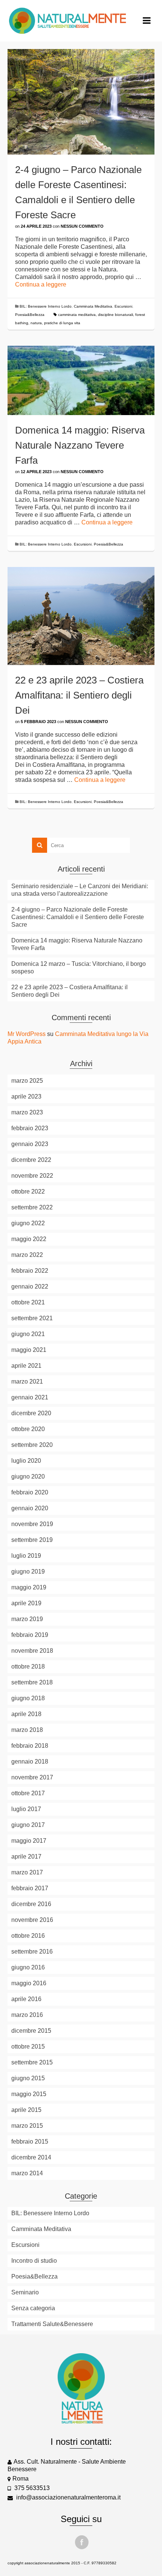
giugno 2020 (28, 1476)
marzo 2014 (27, 2173)
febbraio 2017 (30, 1888)
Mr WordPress (27, 1034)
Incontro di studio (34, 2261)
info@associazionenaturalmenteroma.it (68, 2497)
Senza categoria (33, 2308)
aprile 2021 (26, 1366)
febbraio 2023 (30, 1128)
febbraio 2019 (30, 1635)
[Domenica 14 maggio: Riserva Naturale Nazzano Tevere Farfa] (81, 380)
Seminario (25, 2292)
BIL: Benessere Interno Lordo (46, 306)
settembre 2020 (32, 1445)
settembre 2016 (32, 1952)
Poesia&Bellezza (30, 315)
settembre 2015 (32, 2062)
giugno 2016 (28, 1967)
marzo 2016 (27, 2015)
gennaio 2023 (30, 1144)
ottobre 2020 (28, 1429)
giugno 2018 (28, 1698)
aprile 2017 (26, 1857)
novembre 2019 (32, 1524)
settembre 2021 (32, 1318)
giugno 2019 (28, 1571)
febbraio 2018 (30, 1746)
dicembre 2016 (31, 1904)
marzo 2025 (27, 1081)
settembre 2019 (32, 1540)
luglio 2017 (26, 1809)
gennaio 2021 (30, 1397)
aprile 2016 (26, 1999)
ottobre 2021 (28, 1302)
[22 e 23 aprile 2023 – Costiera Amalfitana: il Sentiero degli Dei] (81, 616)
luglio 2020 (26, 1461)
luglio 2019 (26, 1556)
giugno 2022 (28, 1223)
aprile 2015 (26, 2110)
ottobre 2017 (28, 1793)
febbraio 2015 (30, 2142)
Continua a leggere (41, 284)
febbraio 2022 (30, 1271)
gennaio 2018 (30, 1762)
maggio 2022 (29, 1239)
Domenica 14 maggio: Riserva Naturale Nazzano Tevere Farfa (77, 944)
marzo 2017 (27, 1872)
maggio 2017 (29, 1841)
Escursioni (123, 306)
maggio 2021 (29, 1350)
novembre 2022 (32, 1176)
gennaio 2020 (30, 1508)
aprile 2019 (26, 1603)
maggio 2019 (29, 1587)
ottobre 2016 (28, 1936)
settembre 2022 (32, 1207)
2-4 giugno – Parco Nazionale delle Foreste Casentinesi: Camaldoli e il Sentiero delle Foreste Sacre (78, 917)
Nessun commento (82, 226)
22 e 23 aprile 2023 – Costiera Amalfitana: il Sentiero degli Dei (70, 991)
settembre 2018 (32, 1682)
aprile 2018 (26, 1714)
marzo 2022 (27, 1255)
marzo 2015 (27, 2126)
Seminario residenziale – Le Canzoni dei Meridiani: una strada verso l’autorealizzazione (80, 890)
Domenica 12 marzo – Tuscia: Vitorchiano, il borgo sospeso (79, 968)
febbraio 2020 (30, 1492)
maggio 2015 (29, 2094)
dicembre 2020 (31, 1413)
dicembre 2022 (31, 1160)
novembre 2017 (32, 1777)
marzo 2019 (27, 1619)
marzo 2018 (27, 1730)
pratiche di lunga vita (62, 323)
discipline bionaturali (115, 315)
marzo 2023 (27, 1112)
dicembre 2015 (31, 2031)
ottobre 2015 (28, 2047)
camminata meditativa (77, 315)
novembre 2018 (32, 1651)
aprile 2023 (26, 1096)
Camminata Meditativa (93, 306)
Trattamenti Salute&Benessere (52, 2324)
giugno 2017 (28, 1825)
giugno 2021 (28, 1334)
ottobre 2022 (28, 1191)
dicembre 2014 (31, 2157)
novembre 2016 (32, 1920)
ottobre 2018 (28, 1667)
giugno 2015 (28, 2078)
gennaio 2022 (30, 1286)
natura (36, 323)
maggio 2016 (29, 1983)
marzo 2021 (27, 1381)
